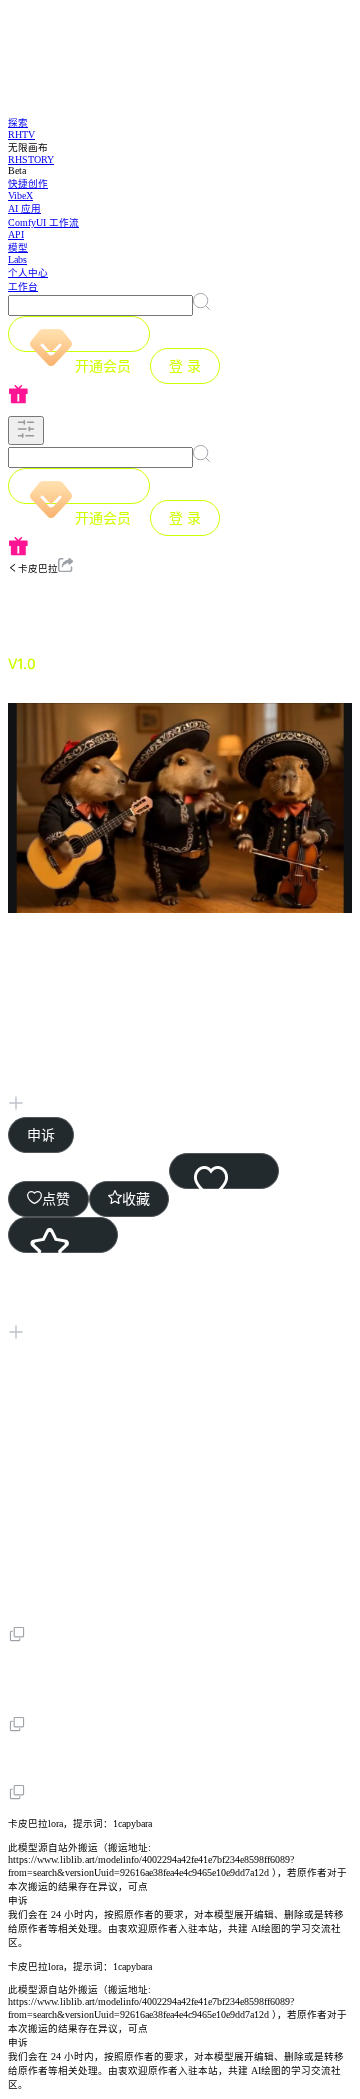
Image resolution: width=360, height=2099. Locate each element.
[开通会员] (79, 334)
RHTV (21, 134)
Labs (17, 259)
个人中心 (28, 272)
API (16, 234)
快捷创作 (28, 183)
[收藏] (63, 1235)
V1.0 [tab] (22, 663)
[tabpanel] (180, 1255)
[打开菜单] (26, 430)
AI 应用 (24, 208)
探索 (18, 122)
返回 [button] (64, 608)
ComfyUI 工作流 (43, 222)
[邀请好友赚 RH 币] (180, 395)
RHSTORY (31, 159)
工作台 (23, 286)
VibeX (20, 195)
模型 (18, 247)
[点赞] (224, 1171)
